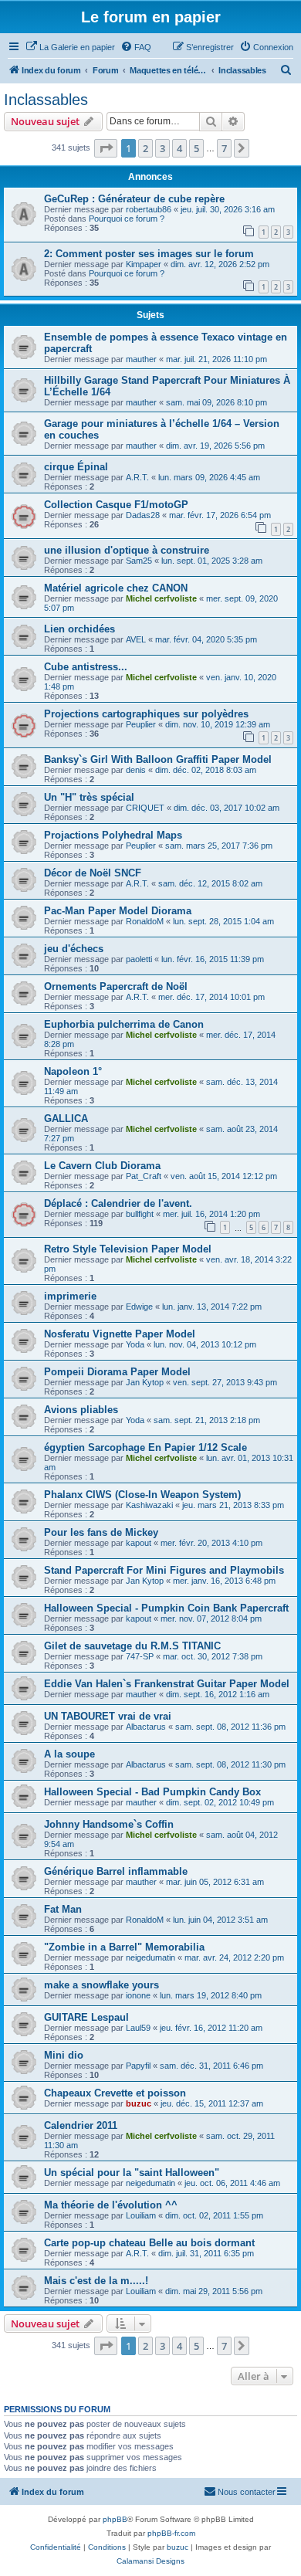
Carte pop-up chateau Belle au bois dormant (149, 2243)
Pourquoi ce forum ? (127, 219)
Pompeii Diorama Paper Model (117, 1372)
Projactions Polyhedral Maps (113, 835)
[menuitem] (70, 47)
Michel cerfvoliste (161, 598)
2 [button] (145, 148)
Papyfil (138, 2066)
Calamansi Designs (150, 2561)
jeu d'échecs (74, 949)
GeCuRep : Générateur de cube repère (134, 199)
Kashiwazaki (149, 1505)
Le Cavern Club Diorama (102, 1166)
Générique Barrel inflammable (116, 1871)
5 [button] (196, 148)
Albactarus (146, 1727)
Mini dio (64, 2055)
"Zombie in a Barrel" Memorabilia (124, 1947)
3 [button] (162, 148)
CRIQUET (145, 808)
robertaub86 (149, 209)
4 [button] (179, 148)
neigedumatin (150, 1957)
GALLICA (66, 1119)
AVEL (136, 639)
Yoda (135, 1344)
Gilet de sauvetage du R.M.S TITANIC (132, 1646)
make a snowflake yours (101, 1985)
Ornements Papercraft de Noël (116, 986)
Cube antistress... (86, 667)
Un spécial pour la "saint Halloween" (132, 2173)
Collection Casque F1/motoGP (116, 505)
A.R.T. (137, 477)
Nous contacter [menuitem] (247, 2492)
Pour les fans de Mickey (101, 1532)
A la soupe (69, 1754)
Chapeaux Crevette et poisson (115, 2093)
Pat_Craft (144, 1176)
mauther (141, 359)
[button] (106, 148)
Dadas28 (143, 515)
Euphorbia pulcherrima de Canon (124, 1024)
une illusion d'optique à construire (127, 550)
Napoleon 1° (73, 1071)
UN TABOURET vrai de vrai (108, 1716)
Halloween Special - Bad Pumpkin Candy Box (152, 1792)
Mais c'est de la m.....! (96, 2281)
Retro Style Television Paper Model (128, 1249)
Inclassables (46, 100)
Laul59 (138, 2028)
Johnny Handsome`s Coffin (109, 1824)
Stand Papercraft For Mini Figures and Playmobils (164, 1570)
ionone (138, 1995)
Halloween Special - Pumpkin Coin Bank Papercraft (166, 1608)
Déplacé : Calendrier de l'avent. (118, 1203)
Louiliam (141, 2215)
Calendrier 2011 (81, 2125)
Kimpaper (144, 264)
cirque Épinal (76, 467)
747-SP (140, 1656)
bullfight (140, 1214)
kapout (139, 1543)
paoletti (139, 959)
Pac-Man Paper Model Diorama (118, 911)
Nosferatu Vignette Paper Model (120, 1334)
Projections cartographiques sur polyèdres (146, 714)
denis (136, 770)
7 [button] (224, 148)
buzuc (139, 2103)
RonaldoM (145, 921)
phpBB (115, 2519)
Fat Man (63, 1909)
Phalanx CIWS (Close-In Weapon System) (142, 1495)
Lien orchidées (79, 629)
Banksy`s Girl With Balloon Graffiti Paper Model (158, 759)
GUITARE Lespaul (86, 2017)
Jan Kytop (145, 1382)
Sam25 (139, 561)
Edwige (139, 1307)
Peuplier (141, 724)
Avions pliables (81, 1410)
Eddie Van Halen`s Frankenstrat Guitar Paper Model (167, 1684)
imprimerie (70, 1296)
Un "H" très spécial (89, 797)
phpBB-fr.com (171, 2533)
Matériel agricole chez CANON (116, 588)
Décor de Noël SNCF (93, 873)
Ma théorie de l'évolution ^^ (111, 2205)
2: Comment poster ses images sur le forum (149, 254)
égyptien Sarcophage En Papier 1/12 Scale (145, 1447)
